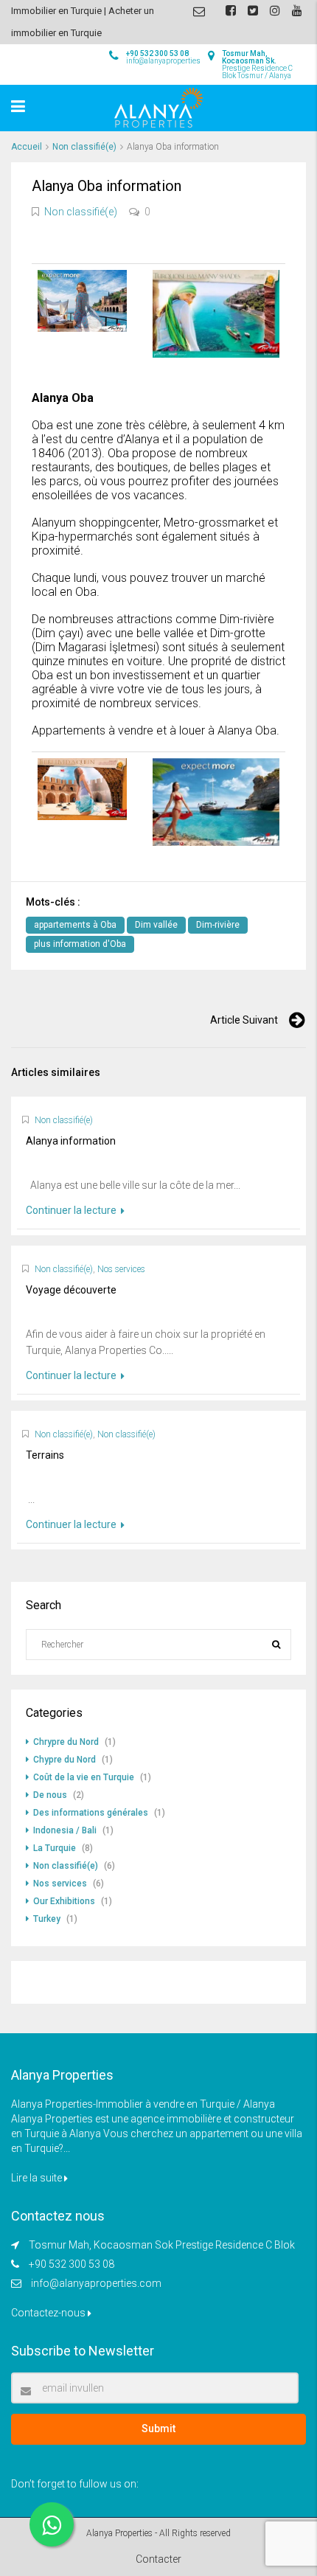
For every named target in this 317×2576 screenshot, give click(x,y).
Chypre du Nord (65, 1760)
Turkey (47, 1919)
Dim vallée (156, 925)
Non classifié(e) (84, 147)
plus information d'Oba (80, 944)
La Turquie (55, 1848)
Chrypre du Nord (66, 1742)
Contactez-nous (49, 2313)
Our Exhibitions (64, 1901)
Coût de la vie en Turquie (84, 1777)
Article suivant (244, 1020)
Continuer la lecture (72, 1210)
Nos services (121, 1269)
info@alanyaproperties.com (96, 2283)
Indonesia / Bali (65, 1830)
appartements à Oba (75, 925)
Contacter (158, 2559)
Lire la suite (38, 2178)
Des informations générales (91, 1813)
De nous (50, 1795)
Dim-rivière (218, 925)
